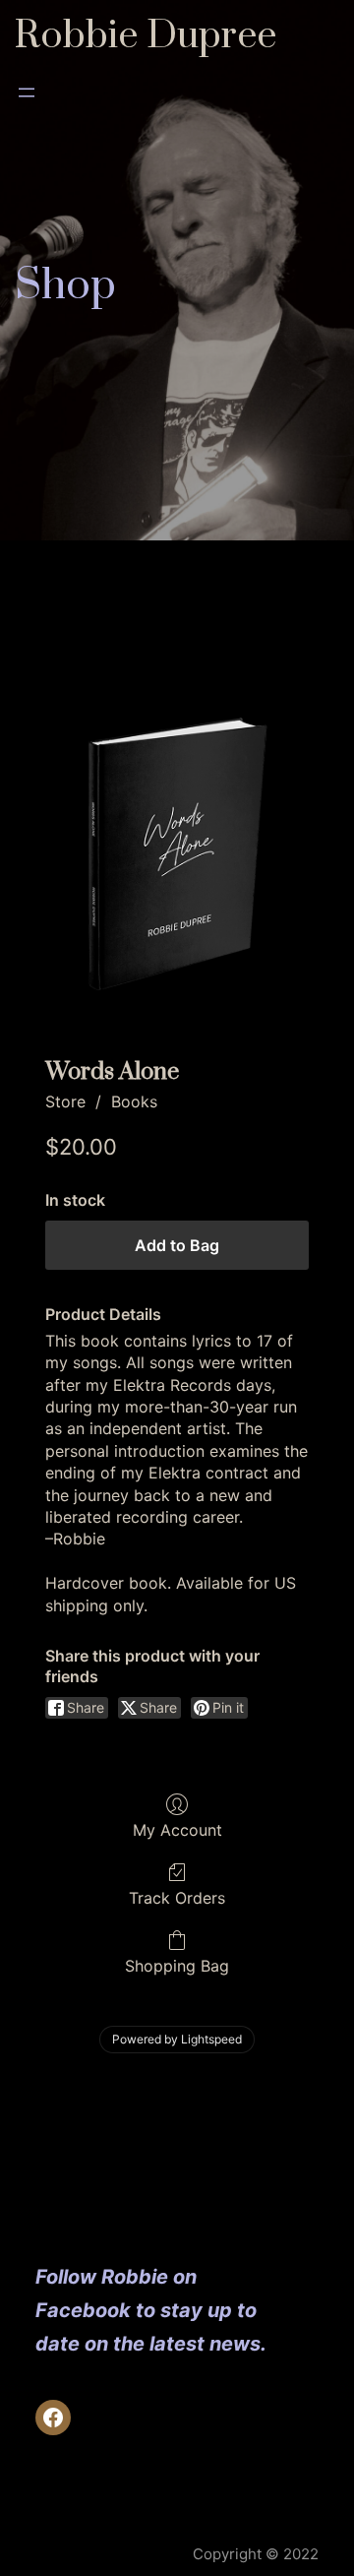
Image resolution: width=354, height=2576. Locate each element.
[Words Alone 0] (177, 855)
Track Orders (177, 1898)
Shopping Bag (177, 1966)
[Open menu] (27, 93)
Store (65, 1101)
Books (134, 1101)
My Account (177, 1830)
